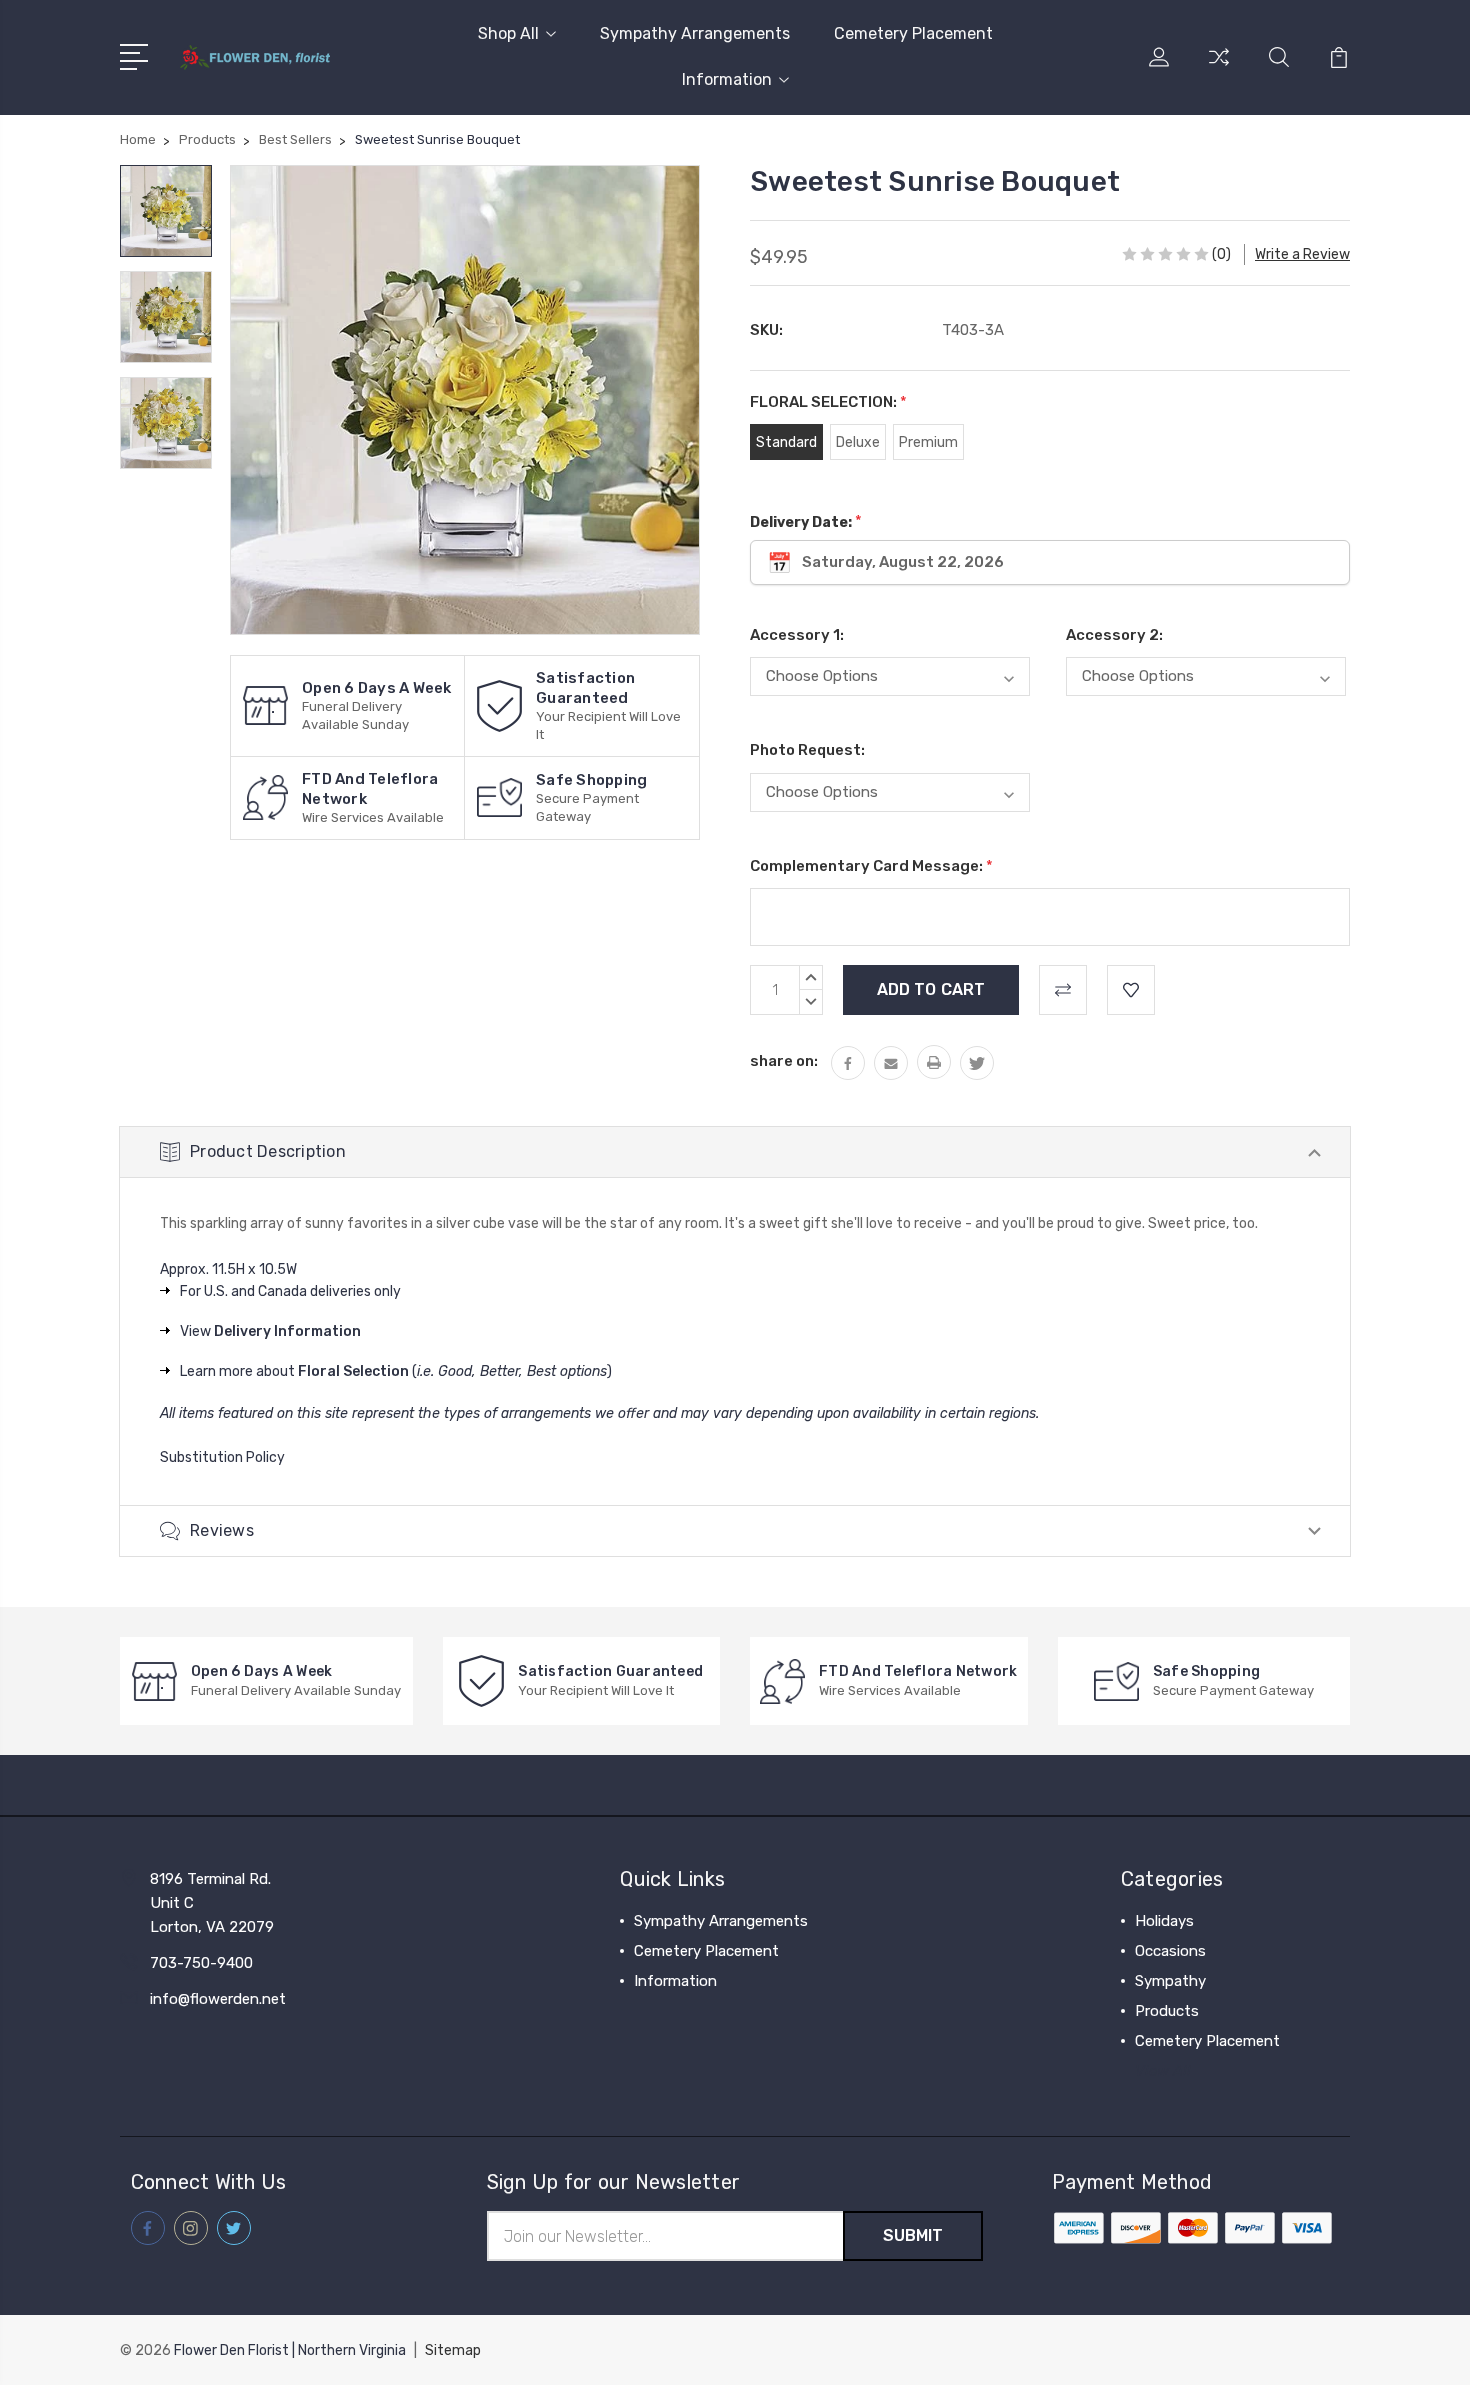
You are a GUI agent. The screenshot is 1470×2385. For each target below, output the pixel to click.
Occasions (1170, 1951)
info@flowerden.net (218, 1999)
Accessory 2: (1114, 635)
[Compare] (1219, 69)
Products (1167, 2011)
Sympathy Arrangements (695, 33)
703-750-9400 (201, 1963)
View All (1163, 2071)
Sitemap (453, 2350)
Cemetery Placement (913, 33)
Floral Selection (353, 1371)
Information (727, 79)
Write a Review (1302, 254)
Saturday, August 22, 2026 (903, 562)
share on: (784, 1061)
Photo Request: (807, 750)
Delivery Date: (806, 521)
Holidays (1164, 1921)
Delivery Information (287, 1331)
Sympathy (1170, 1981)
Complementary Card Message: (871, 866)
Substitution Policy (222, 1457)
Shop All (508, 33)
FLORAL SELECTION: (828, 402)
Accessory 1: (797, 635)
